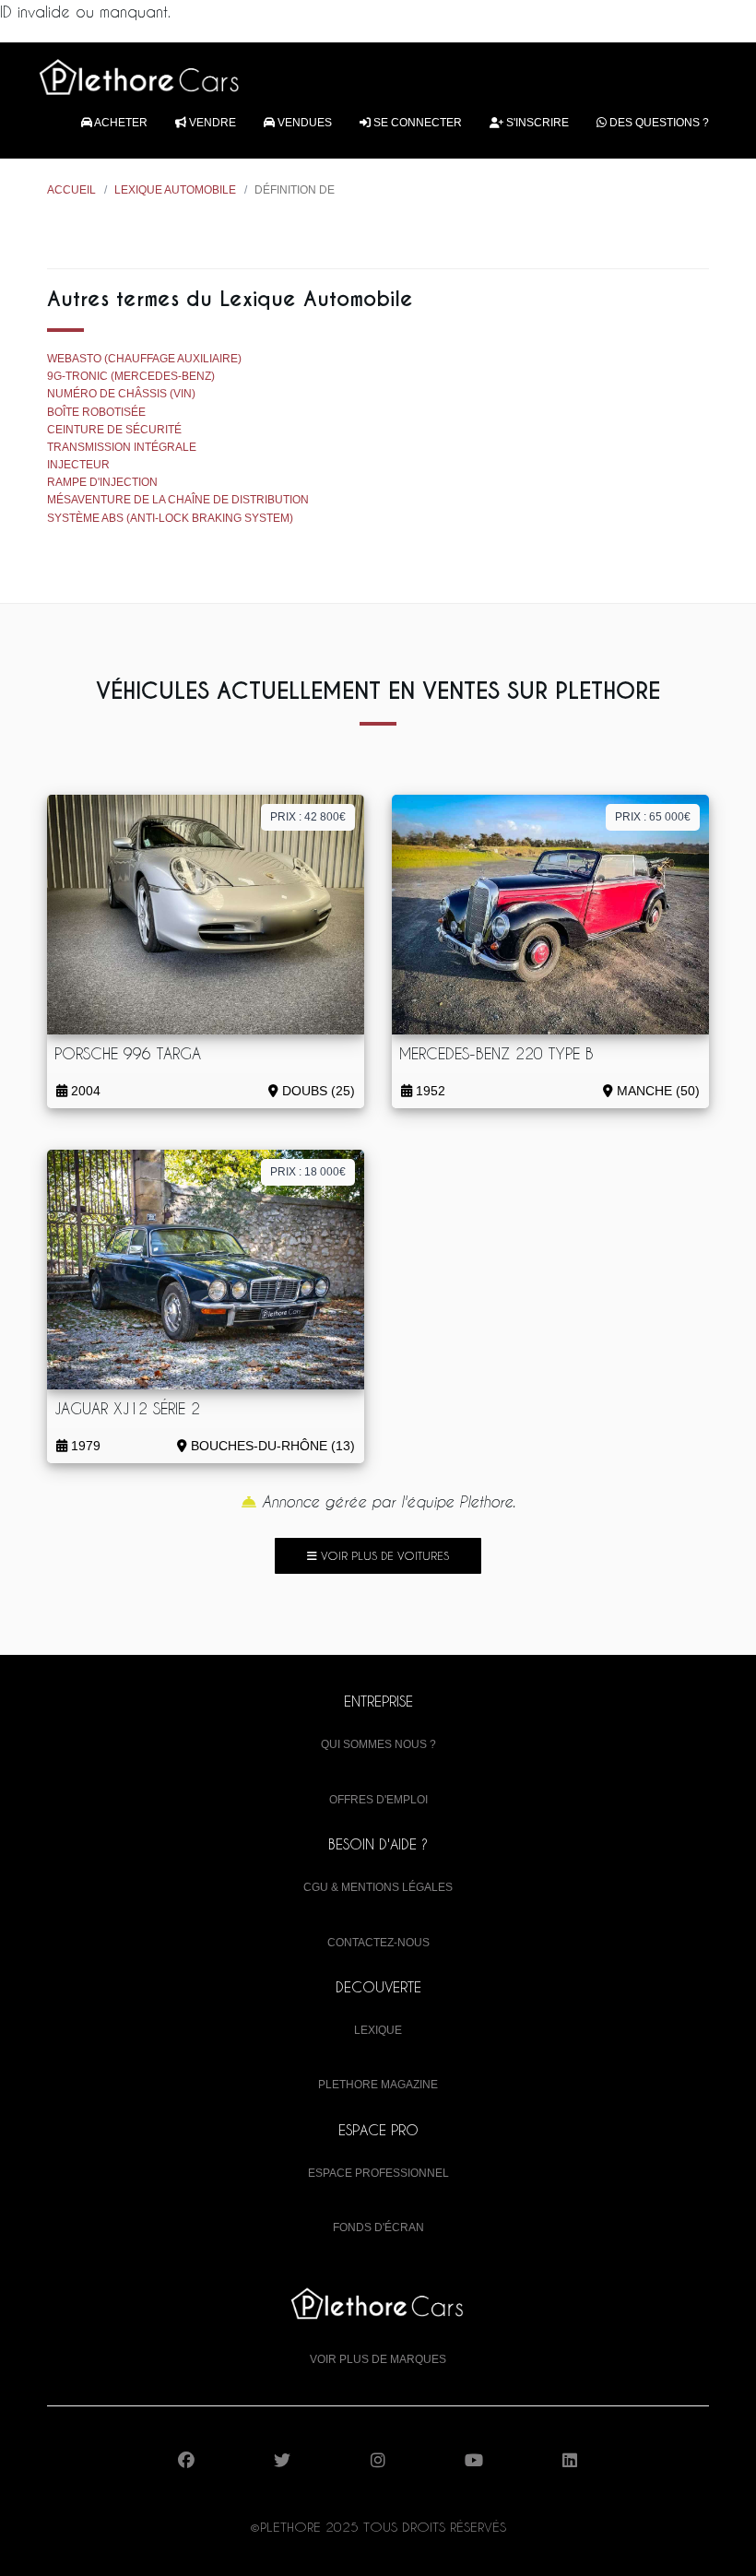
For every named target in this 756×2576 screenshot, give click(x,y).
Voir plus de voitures (383, 1555)
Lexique (378, 2030)
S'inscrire (536, 123)
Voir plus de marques (378, 2359)
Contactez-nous (378, 1943)
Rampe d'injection (102, 482)
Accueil (71, 190)
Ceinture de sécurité (114, 430)
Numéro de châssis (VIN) (121, 394)
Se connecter (416, 123)
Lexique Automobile (175, 190)
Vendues (303, 123)
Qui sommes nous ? (378, 1744)
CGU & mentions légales (378, 1887)
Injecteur (78, 465)
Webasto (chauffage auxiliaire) (144, 359)
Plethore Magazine (378, 2085)
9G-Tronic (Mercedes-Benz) (131, 376)
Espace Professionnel (378, 2173)
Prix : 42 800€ (308, 817)
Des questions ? (658, 123)
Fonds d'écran (378, 2227)
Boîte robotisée (96, 412)
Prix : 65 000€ (653, 817)
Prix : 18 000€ (308, 1172)
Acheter (120, 123)
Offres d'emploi (378, 1800)
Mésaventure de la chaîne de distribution (178, 500)
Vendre (211, 123)
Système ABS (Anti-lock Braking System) (170, 518)
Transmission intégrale (122, 447)
